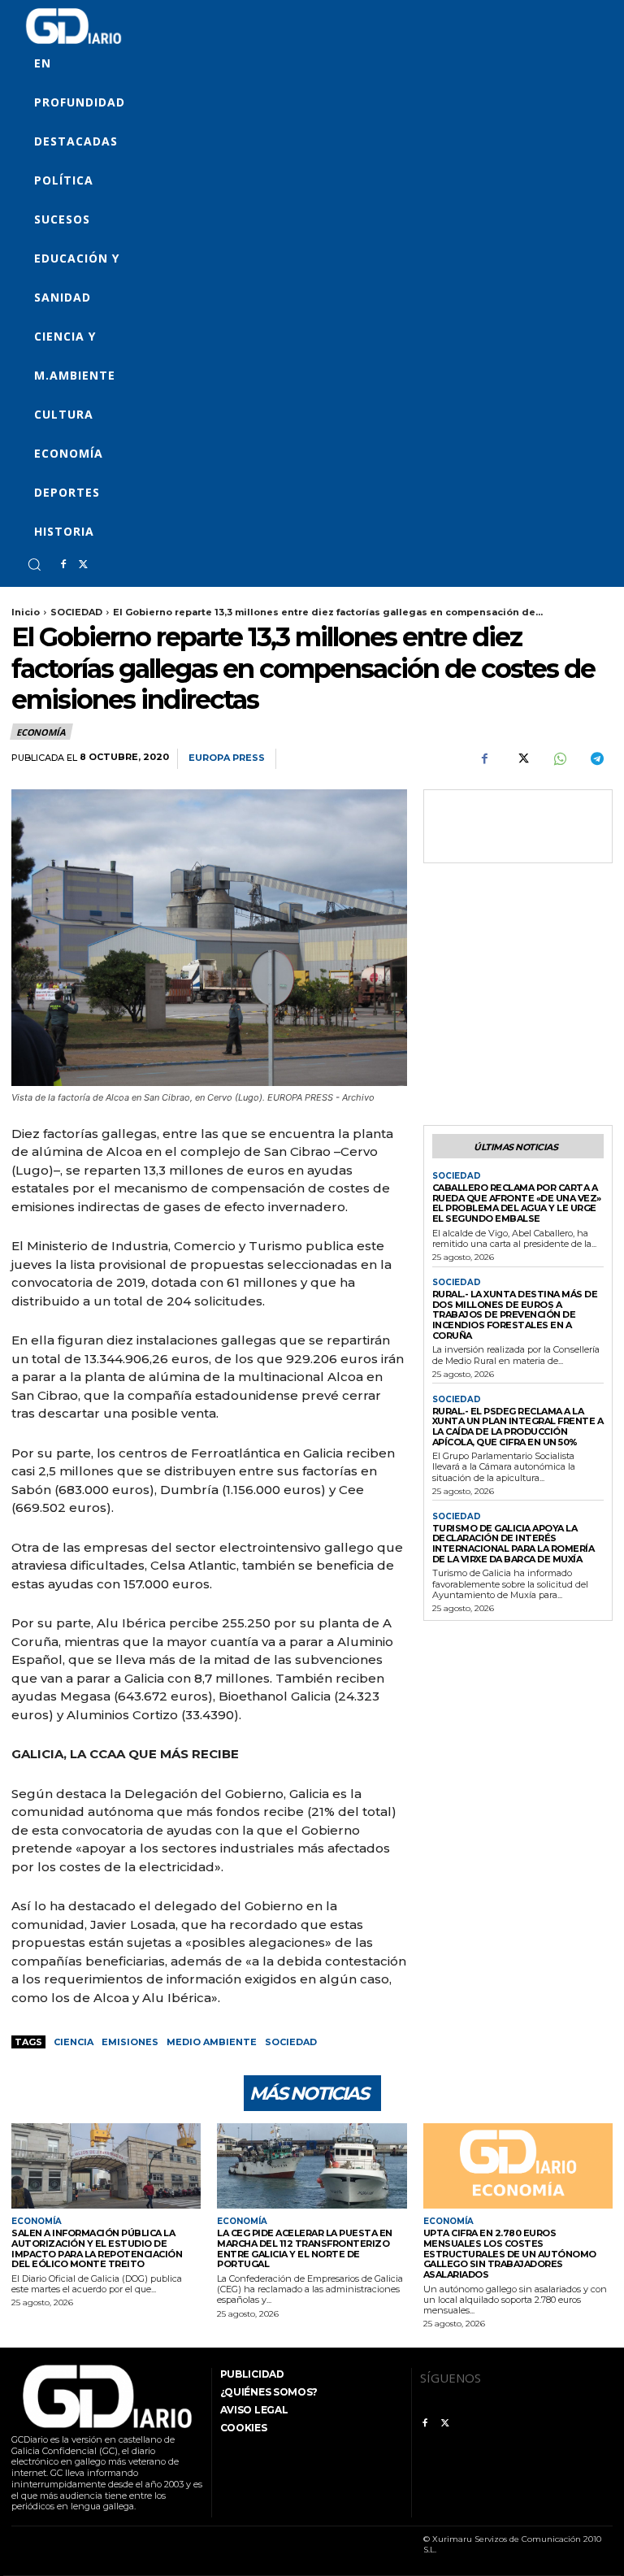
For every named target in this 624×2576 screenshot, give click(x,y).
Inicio (26, 612)
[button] (34, 564)
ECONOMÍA (41, 732)
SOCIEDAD (76, 612)
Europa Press (227, 758)
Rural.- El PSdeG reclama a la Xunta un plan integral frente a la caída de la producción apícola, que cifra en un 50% (518, 1427)
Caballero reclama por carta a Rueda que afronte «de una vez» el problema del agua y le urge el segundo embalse (517, 1203)
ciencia (74, 2042)
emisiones (130, 2042)
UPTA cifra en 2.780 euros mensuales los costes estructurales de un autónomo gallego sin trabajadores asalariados (510, 2254)
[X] (83, 565)
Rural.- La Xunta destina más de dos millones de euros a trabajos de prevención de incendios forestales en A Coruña (515, 1315)
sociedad (291, 2042)
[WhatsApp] (559, 759)
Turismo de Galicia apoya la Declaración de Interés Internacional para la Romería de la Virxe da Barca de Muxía (513, 1544)
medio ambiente (212, 2042)
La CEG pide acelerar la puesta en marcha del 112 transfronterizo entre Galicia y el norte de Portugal (305, 2248)
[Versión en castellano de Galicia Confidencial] (74, 26)
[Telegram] (596, 759)
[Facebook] (63, 565)
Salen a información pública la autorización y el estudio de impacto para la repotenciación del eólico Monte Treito (97, 2248)
